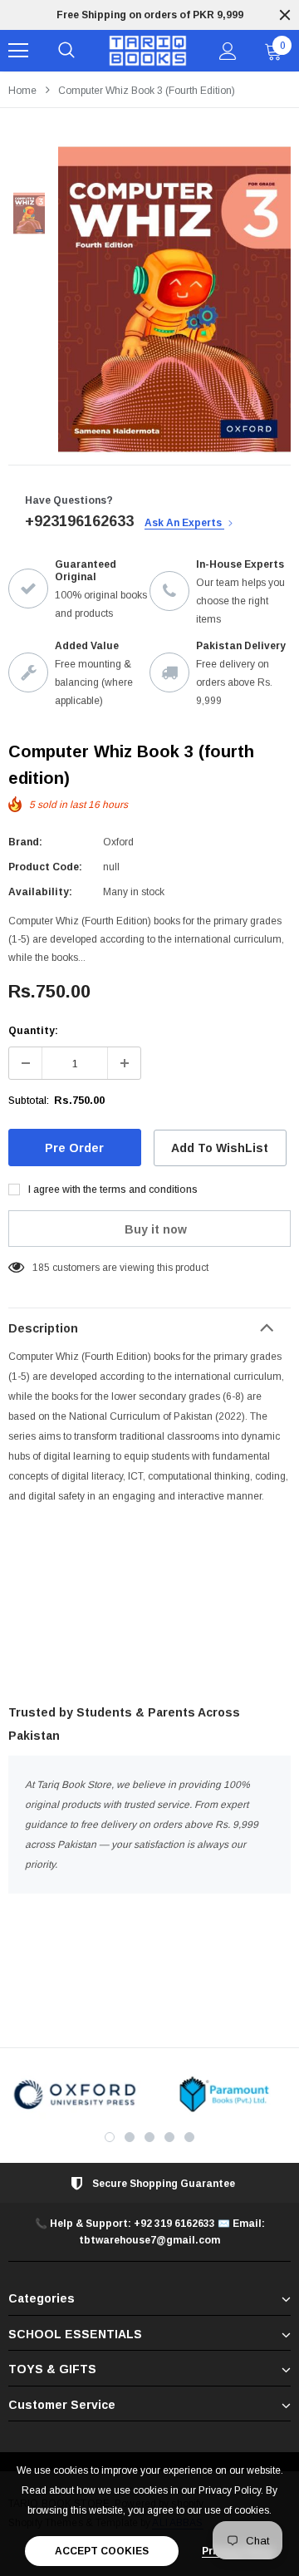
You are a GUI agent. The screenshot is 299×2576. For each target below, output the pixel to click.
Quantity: (33, 1031)
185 (41, 1268)
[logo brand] (75, 2094)
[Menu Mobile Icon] (18, 51)
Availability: (40, 892)
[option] (174, 299)
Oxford (118, 842)
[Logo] (147, 51)
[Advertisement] (149, 1608)
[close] (285, 15)
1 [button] (110, 2137)
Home (22, 91)
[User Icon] (228, 51)
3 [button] (149, 2137)
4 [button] (169, 2137)
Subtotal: (29, 1101)
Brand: (25, 842)
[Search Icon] (66, 51)
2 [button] (130, 2137)
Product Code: (45, 867)
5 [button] (189, 2137)
